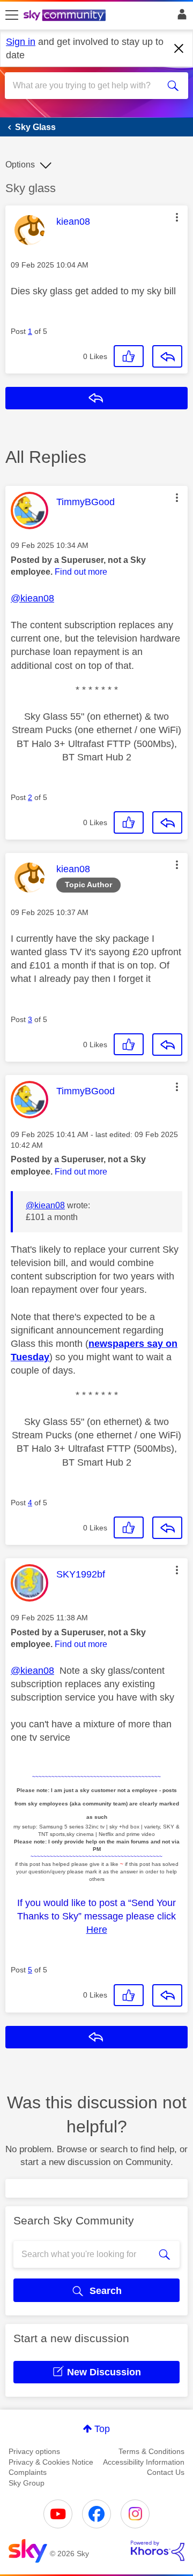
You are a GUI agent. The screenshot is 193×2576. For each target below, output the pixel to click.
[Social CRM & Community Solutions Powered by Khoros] (158, 2551)
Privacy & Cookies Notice (51, 2462)
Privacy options (34, 2451)
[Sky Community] (66, 16)
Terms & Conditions (151, 2451)
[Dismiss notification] (179, 49)
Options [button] (20, 165)
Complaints (28, 2472)
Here (97, 1930)
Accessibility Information (144, 2462)
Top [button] (102, 2429)
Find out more (81, 572)
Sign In (180, 17)
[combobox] (87, 86)
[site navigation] (12, 16)
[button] (177, 217)
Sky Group (27, 2483)
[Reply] (167, 356)
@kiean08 (32, 598)
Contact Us (166, 2472)
